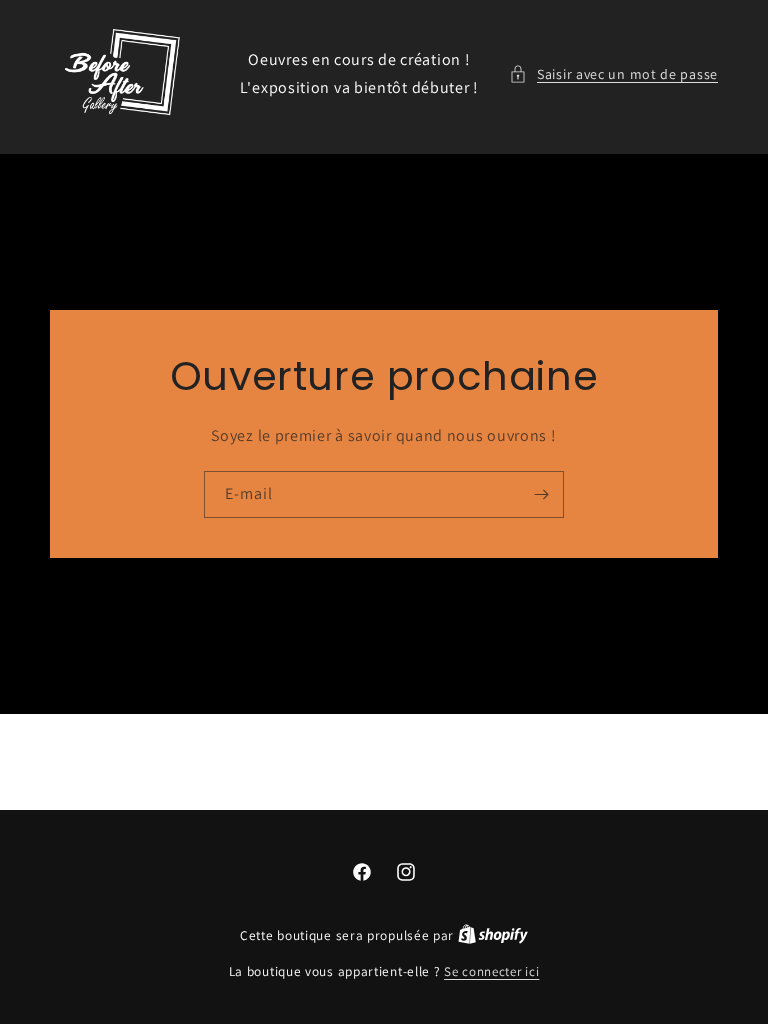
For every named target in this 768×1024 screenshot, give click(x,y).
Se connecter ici (491, 971)
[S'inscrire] (541, 494)
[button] (613, 74)
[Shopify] (493, 935)
